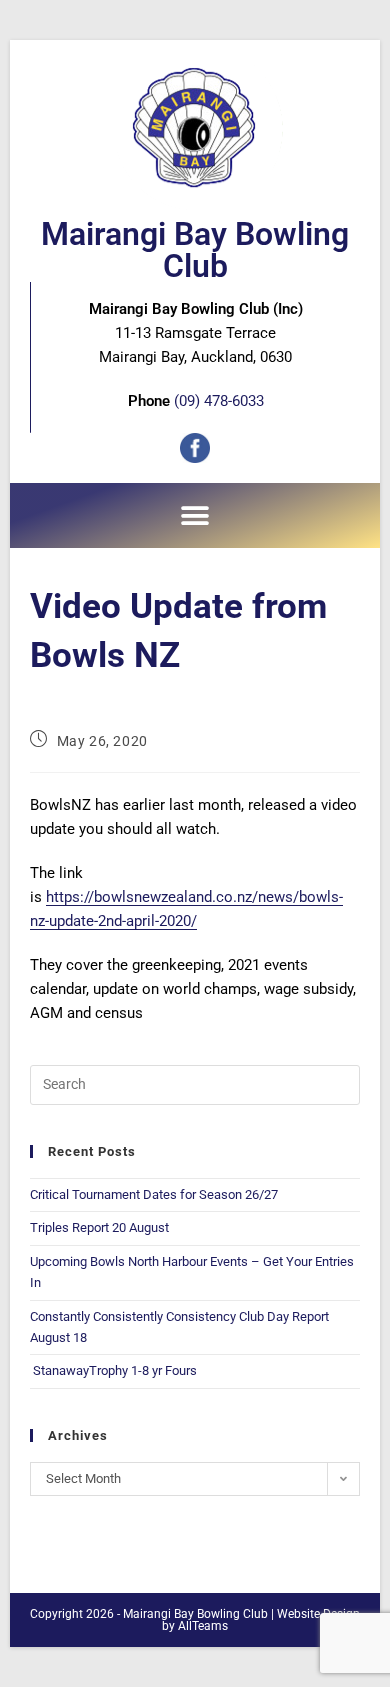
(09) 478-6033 (219, 401)
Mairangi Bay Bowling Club (195, 250)
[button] (195, 515)
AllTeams (203, 1626)
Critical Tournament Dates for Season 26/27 (154, 1194)
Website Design (318, 1614)
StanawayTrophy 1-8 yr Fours (113, 1370)
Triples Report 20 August (99, 1227)
